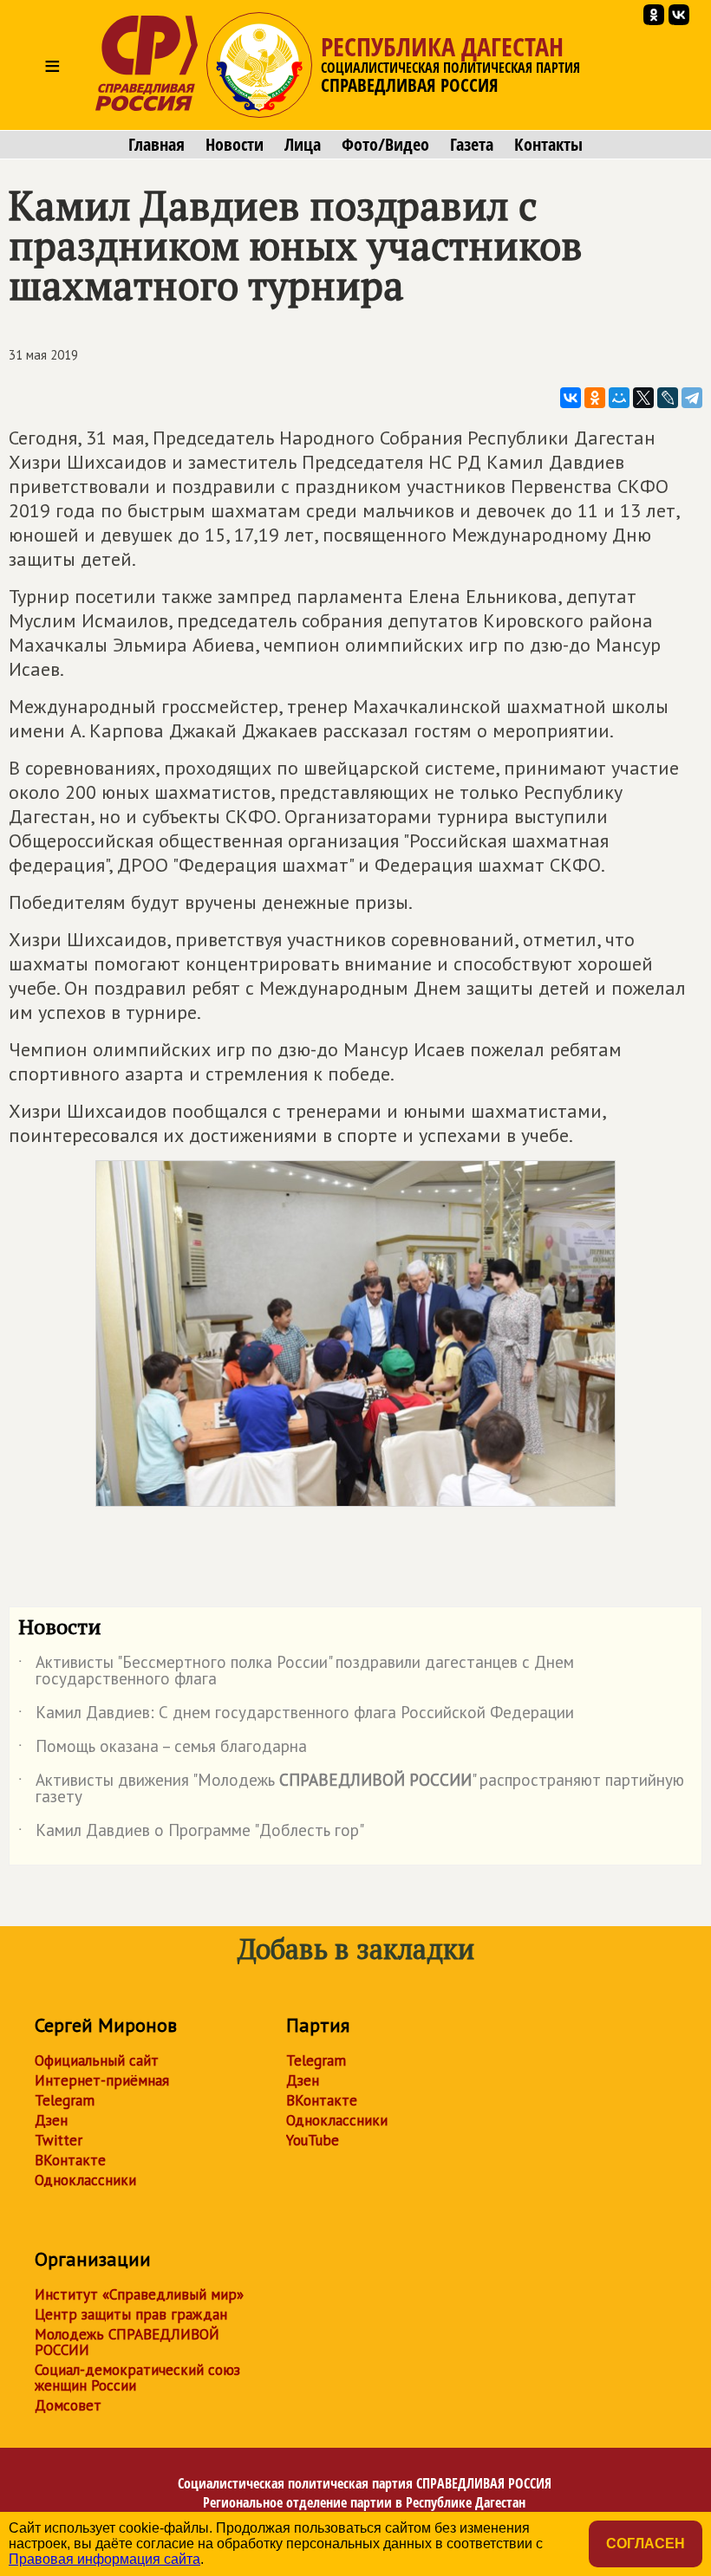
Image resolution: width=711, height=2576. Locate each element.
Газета (472, 145)
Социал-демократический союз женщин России (137, 2378)
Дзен (51, 2120)
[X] (643, 398)
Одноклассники (85, 2180)
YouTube (313, 2140)
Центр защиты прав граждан (131, 2314)
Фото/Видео (385, 145)
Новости (235, 145)
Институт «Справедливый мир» (139, 2294)
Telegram (65, 2100)
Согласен (646, 2544)
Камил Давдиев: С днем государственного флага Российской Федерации (296, 1716)
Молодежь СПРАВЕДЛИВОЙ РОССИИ (127, 2342)
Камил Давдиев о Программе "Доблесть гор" (191, 1833)
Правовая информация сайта (104, 2559)
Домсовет (68, 2405)
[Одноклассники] (595, 398)
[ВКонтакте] (571, 398)
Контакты (548, 145)
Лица (303, 145)
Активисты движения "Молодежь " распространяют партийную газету (351, 1789)
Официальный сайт (97, 2060)
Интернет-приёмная (102, 2080)
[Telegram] (692, 398)
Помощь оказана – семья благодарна (163, 1749)
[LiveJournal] (668, 398)
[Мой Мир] (619, 398)
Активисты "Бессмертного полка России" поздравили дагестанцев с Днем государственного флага (296, 1671)
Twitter (59, 2140)
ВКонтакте (70, 2160)
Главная (157, 145)
